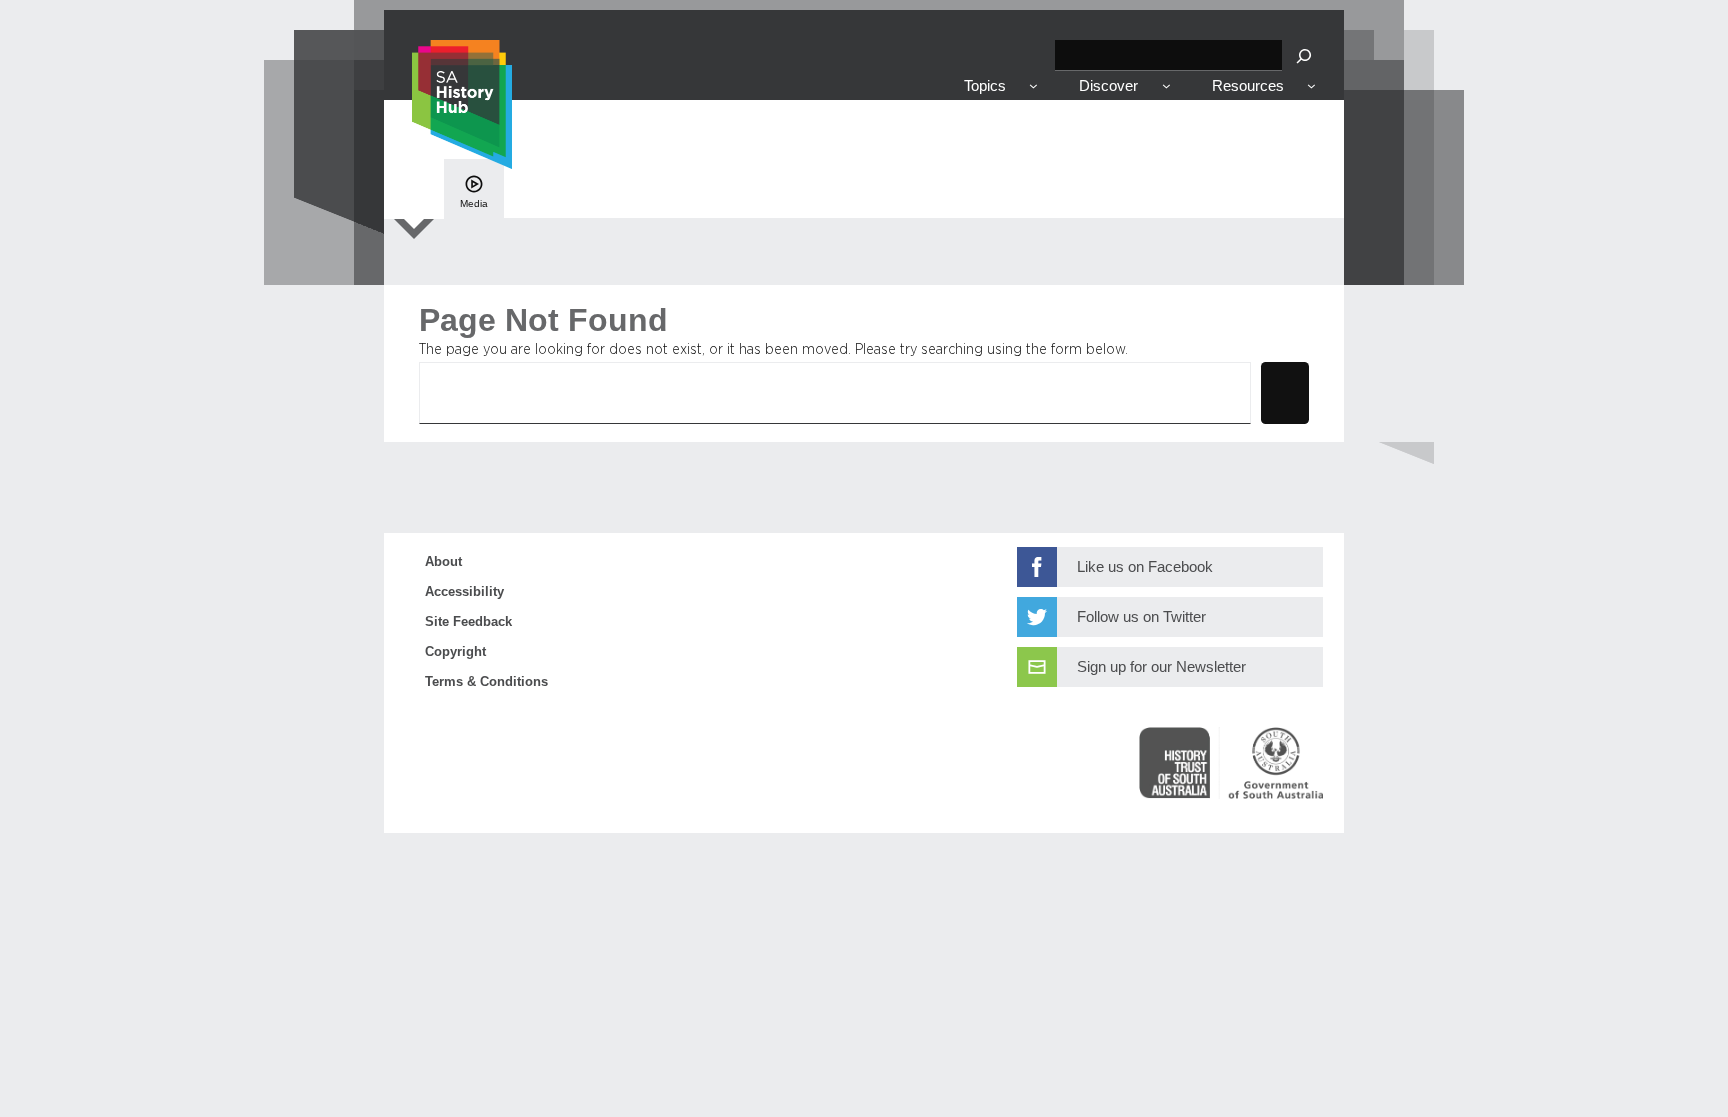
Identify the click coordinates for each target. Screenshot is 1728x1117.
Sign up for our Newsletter (1161, 667)
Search (1285, 391)
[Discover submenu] (1166, 85)
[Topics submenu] (1033, 85)
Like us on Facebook (1145, 567)
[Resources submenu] (1311, 85)
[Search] (1304, 55)
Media (474, 203)
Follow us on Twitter (1141, 617)
